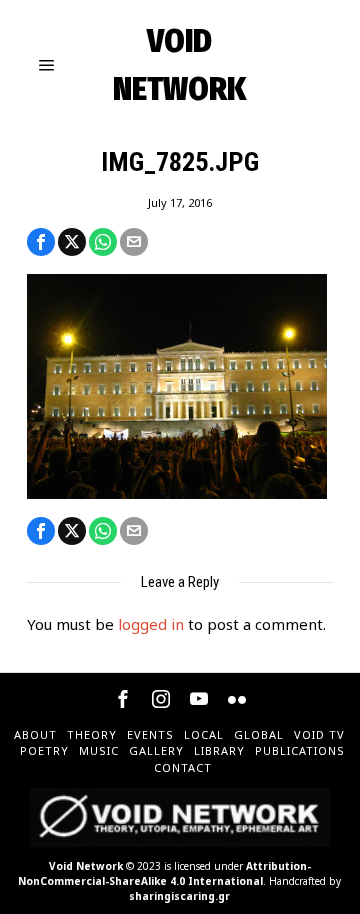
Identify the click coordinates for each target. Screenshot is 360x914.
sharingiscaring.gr (179, 896)
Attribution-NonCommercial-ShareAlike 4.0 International (164, 873)
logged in (151, 624)
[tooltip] (41, 242)
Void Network (86, 866)
